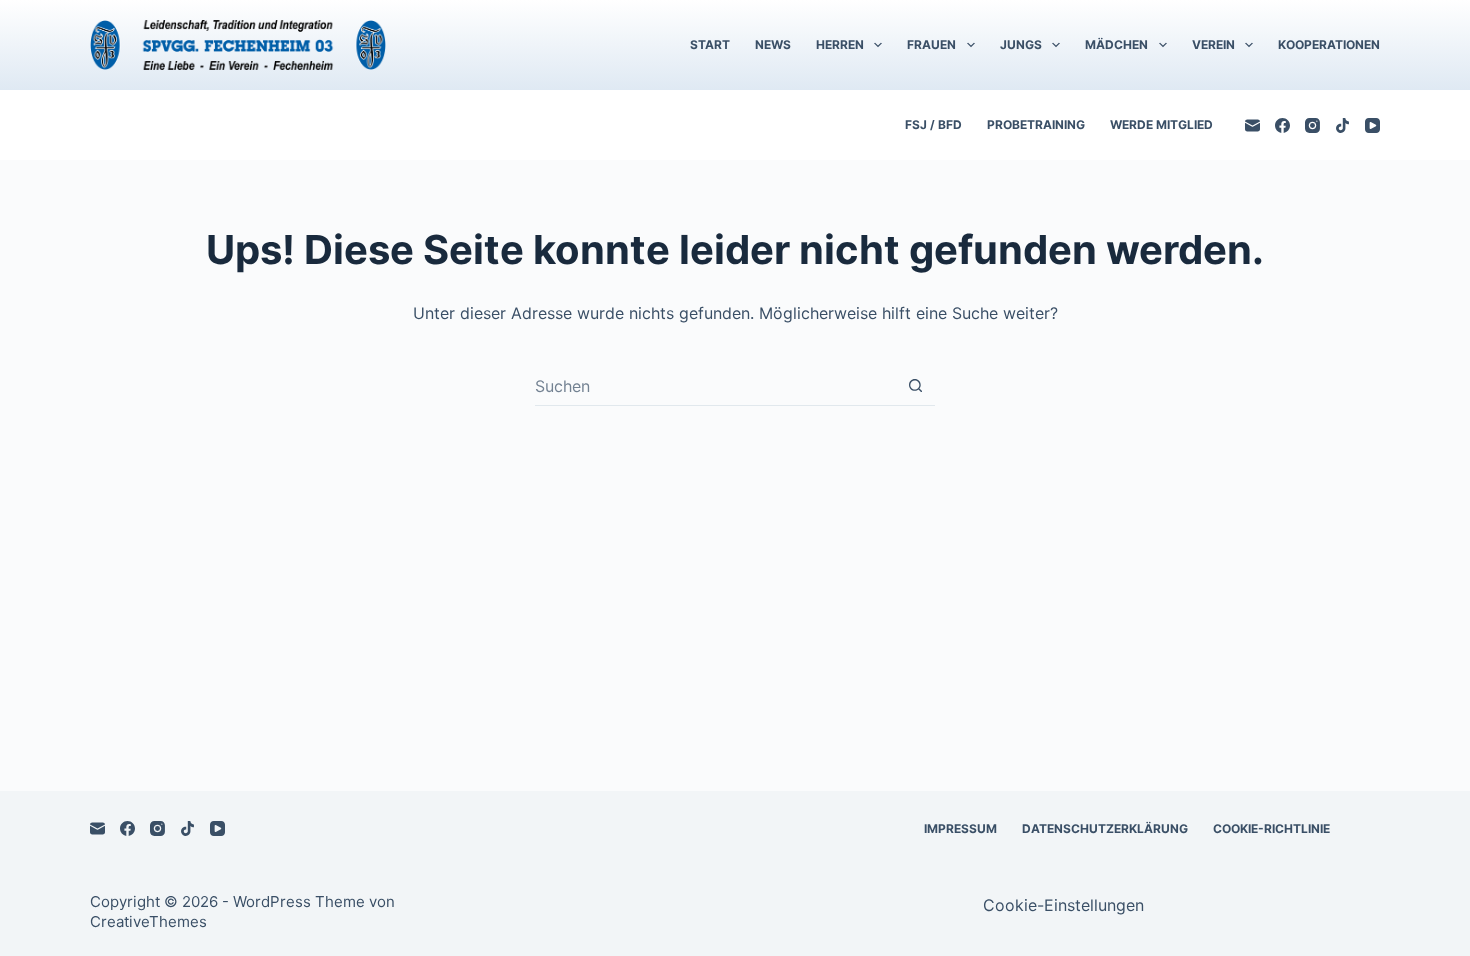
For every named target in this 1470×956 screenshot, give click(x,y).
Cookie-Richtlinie (1271, 828)
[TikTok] (1342, 125)
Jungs (1021, 44)
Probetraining (1036, 124)
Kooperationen (1329, 44)
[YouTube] (1372, 125)
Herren (840, 44)
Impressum (960, 828)
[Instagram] (1312, 125)
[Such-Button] (915, 385)
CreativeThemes (148, 921)
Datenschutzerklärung (1105, 828)
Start (710, 44)
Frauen (931, 44)
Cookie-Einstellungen (1063, 905)
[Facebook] (1282, 125)
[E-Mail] (1252, 125)
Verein (1213, 44)
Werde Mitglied (1161, 124)
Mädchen (1116, 44)
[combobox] (715, 386)
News (773, 44)
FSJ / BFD (933, 124)
